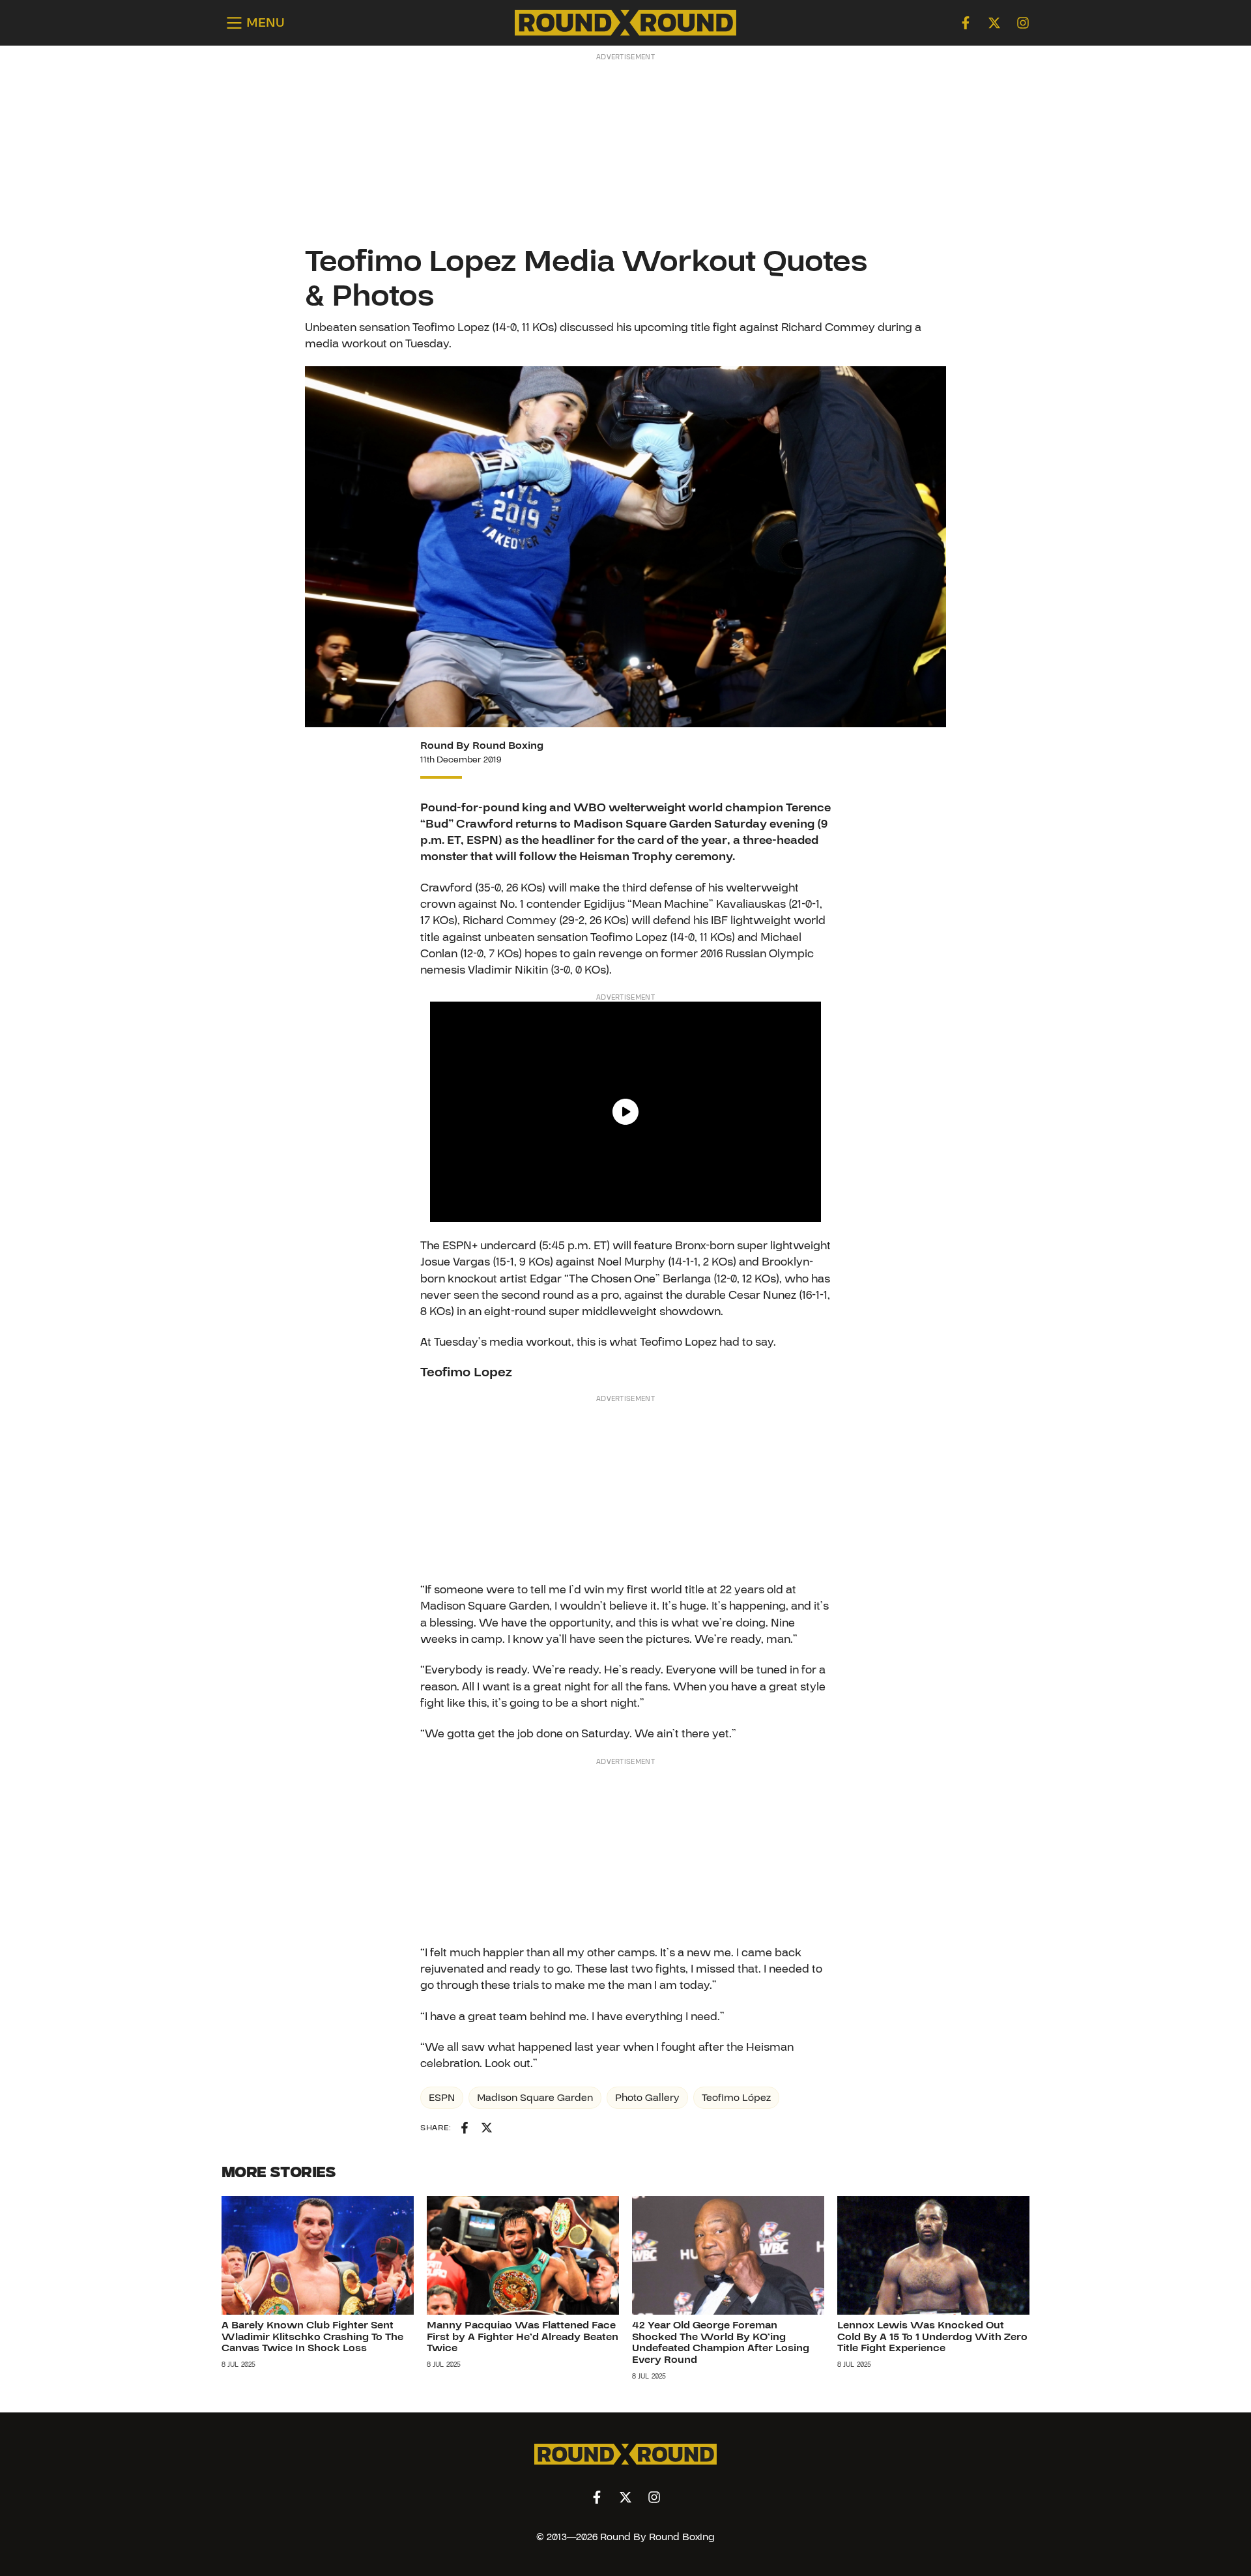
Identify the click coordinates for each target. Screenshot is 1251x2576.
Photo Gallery (647, 2098)
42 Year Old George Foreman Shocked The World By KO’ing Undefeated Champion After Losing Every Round (721, 2342)
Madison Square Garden (535, 2098)
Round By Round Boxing (482, 745)
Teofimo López (736, 2098)
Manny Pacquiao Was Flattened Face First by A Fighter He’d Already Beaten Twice (523, 2337)
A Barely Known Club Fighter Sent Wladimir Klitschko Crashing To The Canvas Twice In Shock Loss (312, 2337)
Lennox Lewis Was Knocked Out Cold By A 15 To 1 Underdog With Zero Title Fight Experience (932, 2337)
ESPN (442, 2098)
